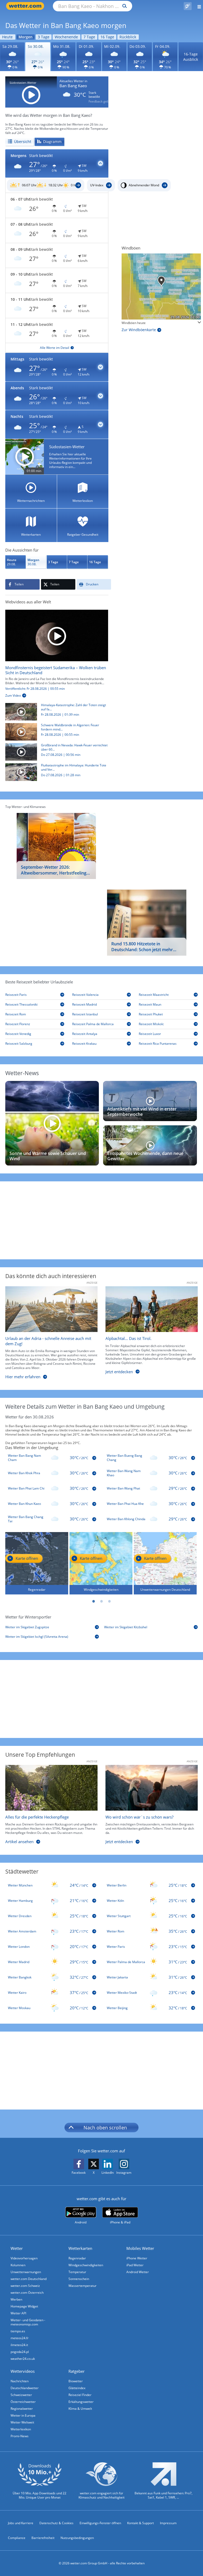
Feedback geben (101, 101)
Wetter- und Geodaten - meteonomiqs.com (28, 2322)
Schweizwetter (21, 2395)
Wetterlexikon (21, 2429)
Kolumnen (18, 2265)
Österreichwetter (23, 2402)
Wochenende (66, 37)
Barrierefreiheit (43, 2538)
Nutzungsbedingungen (77, 2538)
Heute (7, 37)
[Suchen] (123, 6)
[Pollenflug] (188, 6)
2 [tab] (101, 1601)
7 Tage (89, 37)
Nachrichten (20, 2381)
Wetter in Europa (23, 2415)
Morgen (26, 37)
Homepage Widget (24, 2306)
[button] (57, 164)
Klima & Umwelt (80, 2409)
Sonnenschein (79, 2279)
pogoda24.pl (20, 2352)
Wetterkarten (80, 2248)
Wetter (17, 2248)
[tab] (20, 142)
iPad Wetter (135, 2265)
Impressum (168, 2523)
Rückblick (128, 37)
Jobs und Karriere (21, 2523)
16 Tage (107, 37)
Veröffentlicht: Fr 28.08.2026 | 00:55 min (35, 689)
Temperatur (77, 2272)
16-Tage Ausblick (191, 57)
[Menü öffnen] (197, 6)
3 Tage (44, 37)
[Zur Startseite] (26, 6)
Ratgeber (77, 2371)
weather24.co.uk (23, 2359)
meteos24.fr (20, 2338)
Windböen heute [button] (134, 323)
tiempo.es (18, 2331)
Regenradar (77, 2258)
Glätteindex (77, 2388)
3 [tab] (109, 1601)
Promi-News (20, 2436)
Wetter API (18, 2313)
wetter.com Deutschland (29, 2279)
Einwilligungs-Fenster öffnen (100, 2523)
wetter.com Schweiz (25, 2286)
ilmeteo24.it (19, 2345)
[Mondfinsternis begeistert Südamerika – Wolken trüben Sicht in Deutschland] (57, 635)
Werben (16, 2299)
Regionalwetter (22, 2409)
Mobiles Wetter (140, 2248)
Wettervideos (23, 2371)
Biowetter (76, 2381)
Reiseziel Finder (80, 2395)
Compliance (17, 2538)
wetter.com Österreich (27, 2293)
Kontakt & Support (140, 2523)
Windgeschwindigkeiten (86, 2265)
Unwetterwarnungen (26, 2272)
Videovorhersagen (24, 2258)
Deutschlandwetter (25, 2388)
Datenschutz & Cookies (56, 2523)
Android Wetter (138, 2272)
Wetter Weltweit (22, 2422)
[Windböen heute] (161, 286)
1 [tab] (94, 1601)
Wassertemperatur (82, 2286)
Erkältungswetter (81, 2402)
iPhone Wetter (137, 2258)
